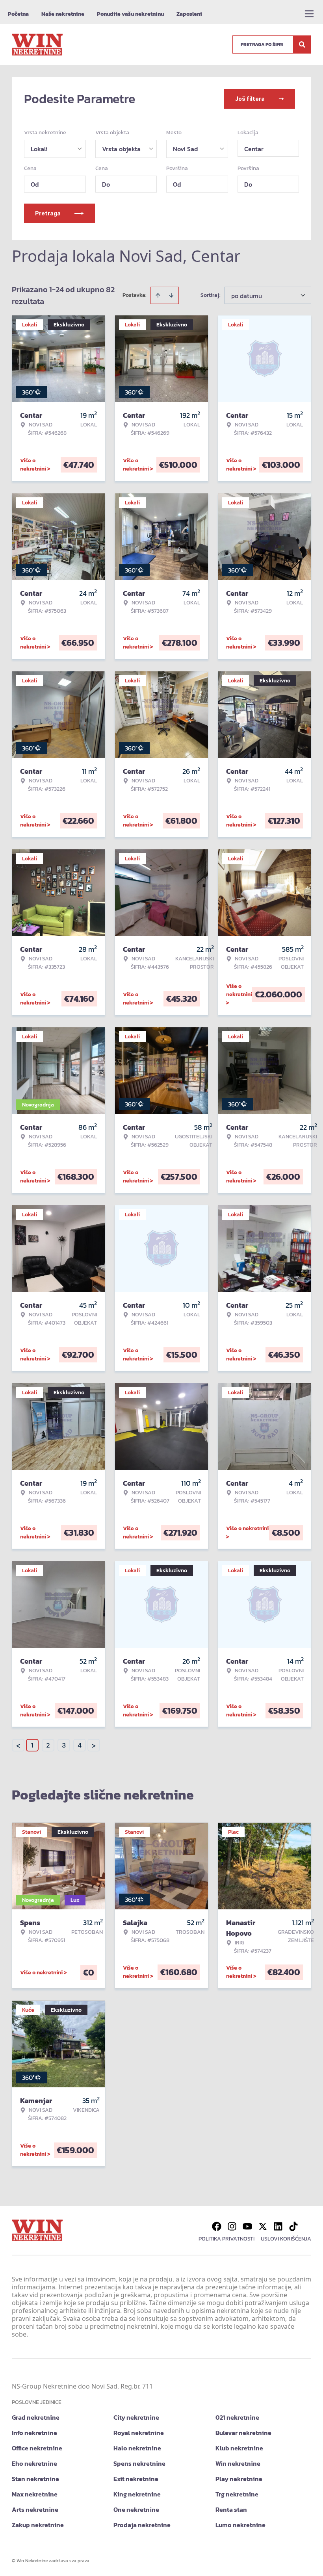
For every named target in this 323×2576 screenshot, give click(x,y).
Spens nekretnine (139, 2463)
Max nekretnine (35, 2494)
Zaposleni (189, 14)
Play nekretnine (239, 2479)
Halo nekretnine (137, 2448)
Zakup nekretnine (38, 2525)
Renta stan (231, 2509)
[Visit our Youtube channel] (247, 2226)
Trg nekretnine (237, 2494)
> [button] (94, 1745)
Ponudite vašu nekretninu (130, 14)
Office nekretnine (37, 2448)
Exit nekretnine (136, 2479)
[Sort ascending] (158, 295)
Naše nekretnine (63, 14)
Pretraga (48, 213)
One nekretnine (136, 2509)
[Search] (302, 44)
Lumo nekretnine (240, 2525)
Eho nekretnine (34, 2463)
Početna (18, 14)
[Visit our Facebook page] (217, 2226)
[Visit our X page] (263, 2226)
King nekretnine (137, 2494)
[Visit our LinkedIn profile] (278, 2226)
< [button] (18, 1745)
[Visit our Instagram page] (232, 2226)
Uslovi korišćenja (286, 2239)
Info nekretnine (34, 2433)
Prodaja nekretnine (142, 2525)
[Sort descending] (171, 295)
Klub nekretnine (239, 2448)
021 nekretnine (237, 2417)
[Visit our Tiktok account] (293, 2226)
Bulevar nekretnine (243, 2433)
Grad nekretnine (36, 2417)
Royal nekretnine (139, 2433)
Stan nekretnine (35, 2479)
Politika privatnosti (226, 2239)
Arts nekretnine (35, 2509)
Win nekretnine (238, 2463)
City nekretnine (136, 2417)
